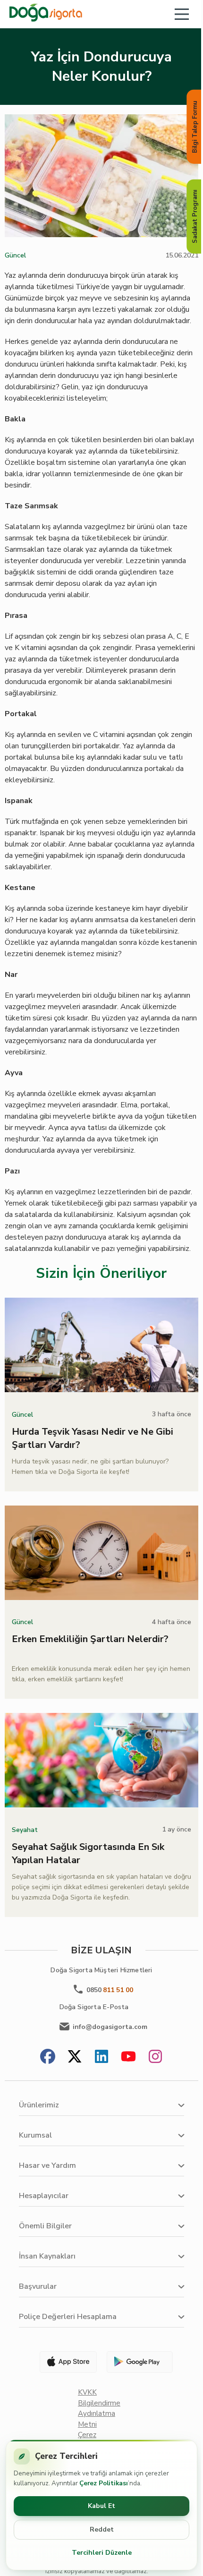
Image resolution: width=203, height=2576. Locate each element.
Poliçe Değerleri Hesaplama (68, 2317)
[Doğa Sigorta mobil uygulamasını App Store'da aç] (64, 2362)
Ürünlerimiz (39, 2105)
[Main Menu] (182, 14)
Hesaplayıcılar (44, 2196)
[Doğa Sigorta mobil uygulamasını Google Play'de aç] (139, 2362)
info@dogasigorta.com (110, 2027)
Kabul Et (101, 2506)
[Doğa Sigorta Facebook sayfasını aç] (48, 2058)
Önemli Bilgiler (45, 2226)
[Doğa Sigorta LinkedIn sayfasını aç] (101, 2058)
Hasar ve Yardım (47, 2165)
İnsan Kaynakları (47, 2256)
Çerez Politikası (104, 2483)
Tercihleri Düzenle (102, 2553)
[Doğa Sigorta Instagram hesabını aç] (155, 2058)
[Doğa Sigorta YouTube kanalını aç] (128, 2058)
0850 (110, 1990)
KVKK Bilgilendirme (99, 2398)
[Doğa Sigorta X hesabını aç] (75, 2058)
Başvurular (38, 2286)
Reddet (102, 2529)
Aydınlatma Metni (97, 2419)
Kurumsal (35, 2135)
